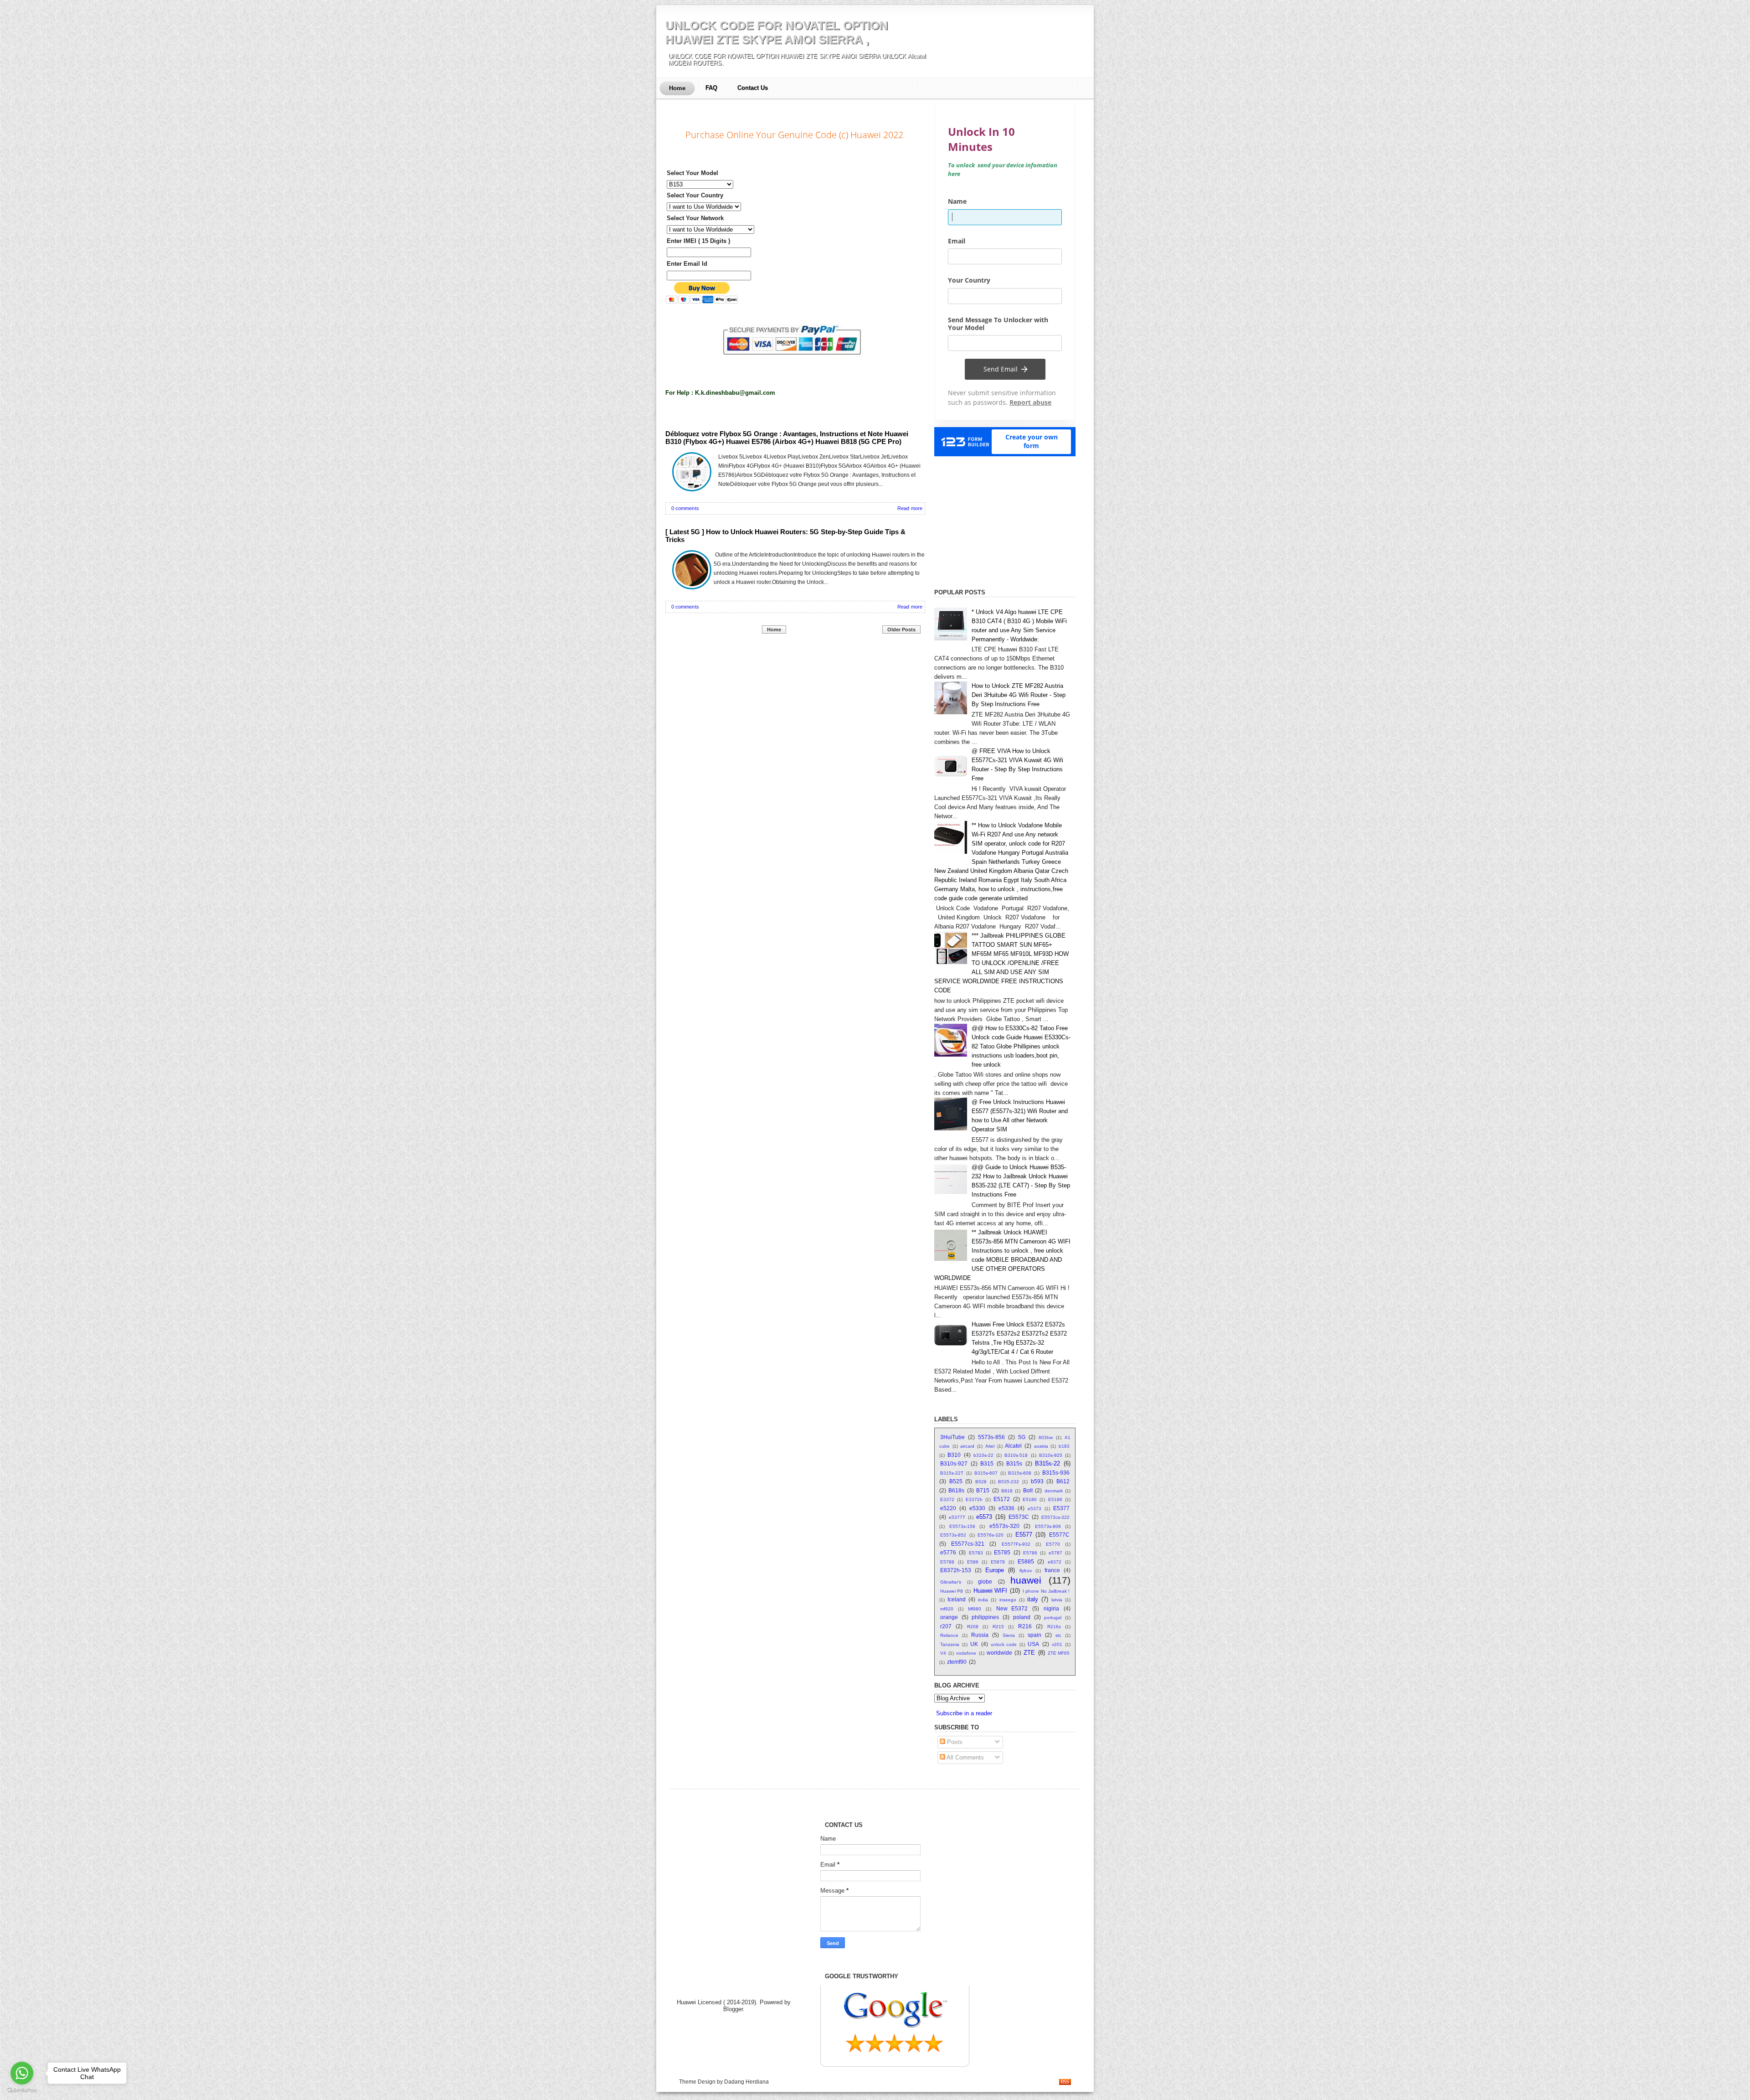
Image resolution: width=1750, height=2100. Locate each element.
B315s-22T (952, 1473)
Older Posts (901, 629)
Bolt (1028, 1490)
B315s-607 (986, 1473)
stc (1058, 1635)
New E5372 (1012, 1608)
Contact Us (753, 88)
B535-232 (1009, 1482)
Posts (954, 1742)
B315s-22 (1047, 1463)
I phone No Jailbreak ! (1046, 1591)
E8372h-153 (956, 1570)
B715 (983, 1490)
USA (1033, 1644)
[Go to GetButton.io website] (22, 2091)
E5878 (998, 1562)
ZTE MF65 (1059, 1653)
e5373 (1035, 1509)
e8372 (1055, 1562)
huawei (1026, 1580)
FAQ (711, 88)
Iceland (957, 1599)
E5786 (1030, 1553)
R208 (973, 1627)
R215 (998, 1627)
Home (677, 88)
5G (1022, 1437)
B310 (954, 1455)
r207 (946, 1626)
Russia (980, 1635)
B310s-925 (1051, 1455)
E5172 (1002, 1499)
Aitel (990, 1446)
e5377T (957, 1517)
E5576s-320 (991, 1535)
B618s (956, 1490)
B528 (981, 1482)
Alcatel (1013, 1446)
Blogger (733, 2009)
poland (1022, 1617)
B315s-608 (1020, 1473)
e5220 (948, 1508)
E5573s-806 (1048, 1526)
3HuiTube (952, 1437)
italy (1033, 1599)
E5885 (1026, 1561)
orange (949, 1617)
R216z (1054, 1627)
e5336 (1006, 1508)
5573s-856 (991, 1437)
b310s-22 (983, 1455)
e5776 (948, 1552)
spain (1035, 1635)
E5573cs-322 (1055, 1517)
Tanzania (950, 1644)
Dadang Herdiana (746, 2082)
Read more (910, 508)
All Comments (965, 1757)
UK (974, 1644)
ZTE (1029, 1653)
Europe (995, 1570)
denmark (1054, 1491)
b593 (1037, 1481)
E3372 (947, 1499)
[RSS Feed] (1065, 2083)
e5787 (1055, 1553)
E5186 (1055, 1499)
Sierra (1009, 1635)
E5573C (1019, 1517)
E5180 (1030, 1499)
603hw (1046, 1437)
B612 (1063, 1481)
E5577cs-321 (968, 1544)
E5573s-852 (953, 1535)
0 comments (685, 508)
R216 (1025, 1626)
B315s (1014, 1463)
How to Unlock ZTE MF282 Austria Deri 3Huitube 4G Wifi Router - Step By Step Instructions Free (1019, 695)
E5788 (947, 1562)
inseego (1008, 1600)
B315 (987, 1463)
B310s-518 (1016, 1455)
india (983, 1600)
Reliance (949, 1635)
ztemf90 (957, 1662)
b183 (1064, 1446)
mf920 (947, 1609)
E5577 (1024, 1535)
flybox (1026, 1571)
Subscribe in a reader (964, 1713)
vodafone (966, 1653)
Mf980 (975, 1609)
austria (1041, 1446)
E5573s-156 (962, 1526)
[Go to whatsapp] (22, 2073)
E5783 (976, 1553)
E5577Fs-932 (1016, 1544)
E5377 (1061, 1508)
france (1052, 1570)
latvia (1057, 1600)
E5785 (1002, 1552)
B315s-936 (1056, 1473)
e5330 (977, 1508)
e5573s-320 (1004, 1526)
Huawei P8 (952, 1591)
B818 (1007, 1491)
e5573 (984, 1517)
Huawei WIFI (990, 1591)
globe (985, 1581)
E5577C (1059, 1535)
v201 (1057, 1644)
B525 (956, 1481)
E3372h (974, 1499)
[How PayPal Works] (795, 363)
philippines (985, 1617)
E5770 (1053, 1544)
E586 (973, 1562)
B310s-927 (954, 1463)
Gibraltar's (951, 1582)
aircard (967, 1446)
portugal (1053, 1618)
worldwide (999, 1653)
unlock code (1004, 1644)
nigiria (1051, 1608)
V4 (943, 1653)
